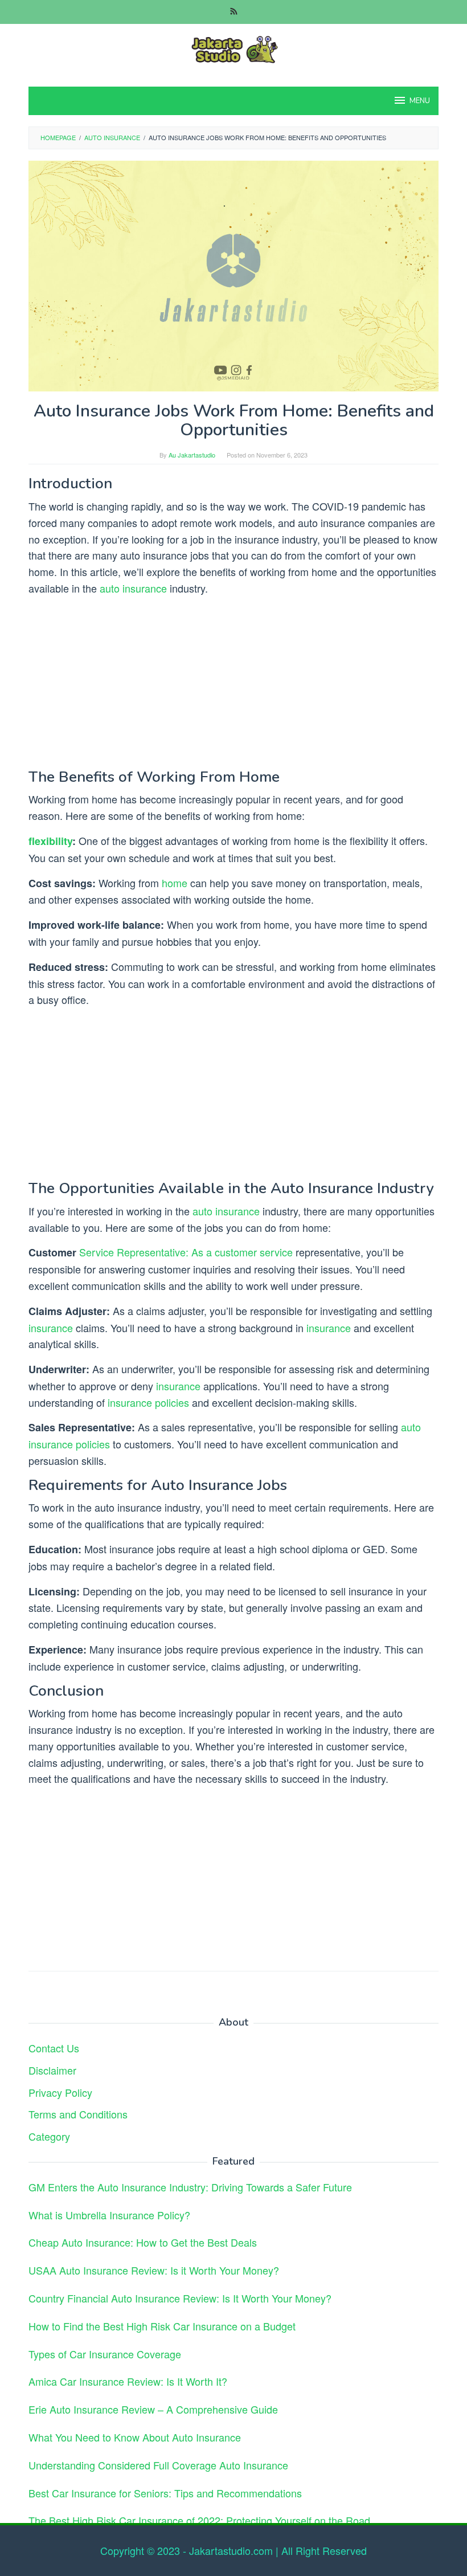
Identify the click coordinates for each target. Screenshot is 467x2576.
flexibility (50, 841)
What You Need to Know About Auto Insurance (135, 2437)
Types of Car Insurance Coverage (105, 2354)
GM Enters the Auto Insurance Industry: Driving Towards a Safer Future (190, 2187)
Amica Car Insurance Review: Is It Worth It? (128, 2381)
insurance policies (148, 1402)
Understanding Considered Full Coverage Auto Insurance (158, 2465)
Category (49, 2136)
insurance (51, 1328)
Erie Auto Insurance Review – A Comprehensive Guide (153, 2409)
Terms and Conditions (78, 2114)
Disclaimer (52, 2070)
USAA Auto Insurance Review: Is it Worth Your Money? (154, 2270)
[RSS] (234, 12)
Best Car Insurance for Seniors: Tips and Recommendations (165, 2493)
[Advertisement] (233, 685)
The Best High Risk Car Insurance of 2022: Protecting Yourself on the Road (199, 2520)
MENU (420, 101)
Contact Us (54, 2048)
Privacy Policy (60, 2092)
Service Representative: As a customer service (186, 1252)
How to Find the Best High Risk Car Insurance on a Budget (162, 2326)
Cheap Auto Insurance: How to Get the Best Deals (143, 2242)
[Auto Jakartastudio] (233, 48)
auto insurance (133, 588)
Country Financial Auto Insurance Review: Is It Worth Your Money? (180, 2298)
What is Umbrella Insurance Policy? (109, 2215)
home (175, 883)
